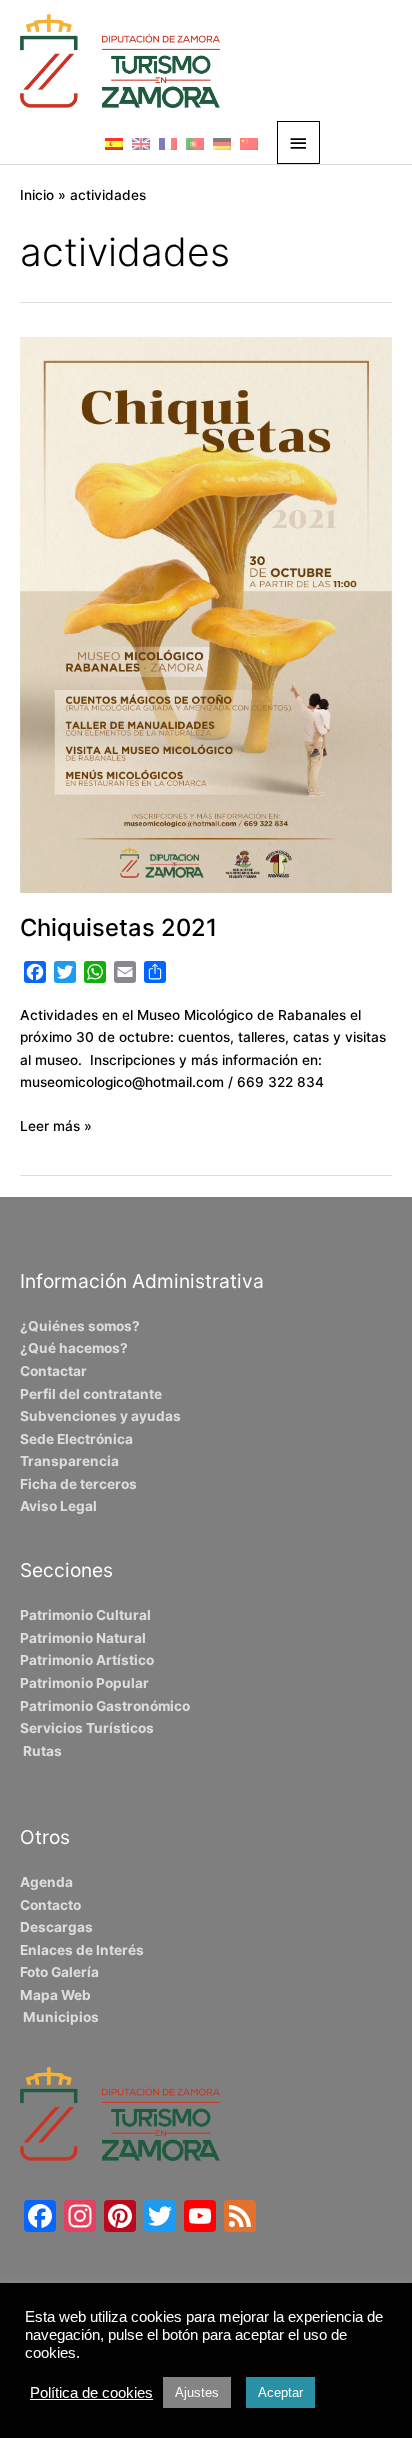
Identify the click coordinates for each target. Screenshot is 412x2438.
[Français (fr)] (168, 143)
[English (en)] (141, 143)
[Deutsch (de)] (222, 143)
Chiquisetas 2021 (118, 927)
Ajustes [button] (197, 2392)
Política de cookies (91, 2393)
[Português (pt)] (195, 143)
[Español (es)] (114, 143)
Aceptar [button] (280, 2392)
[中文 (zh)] (249, 143)
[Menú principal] (299, 142)
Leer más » (56, 1124)
